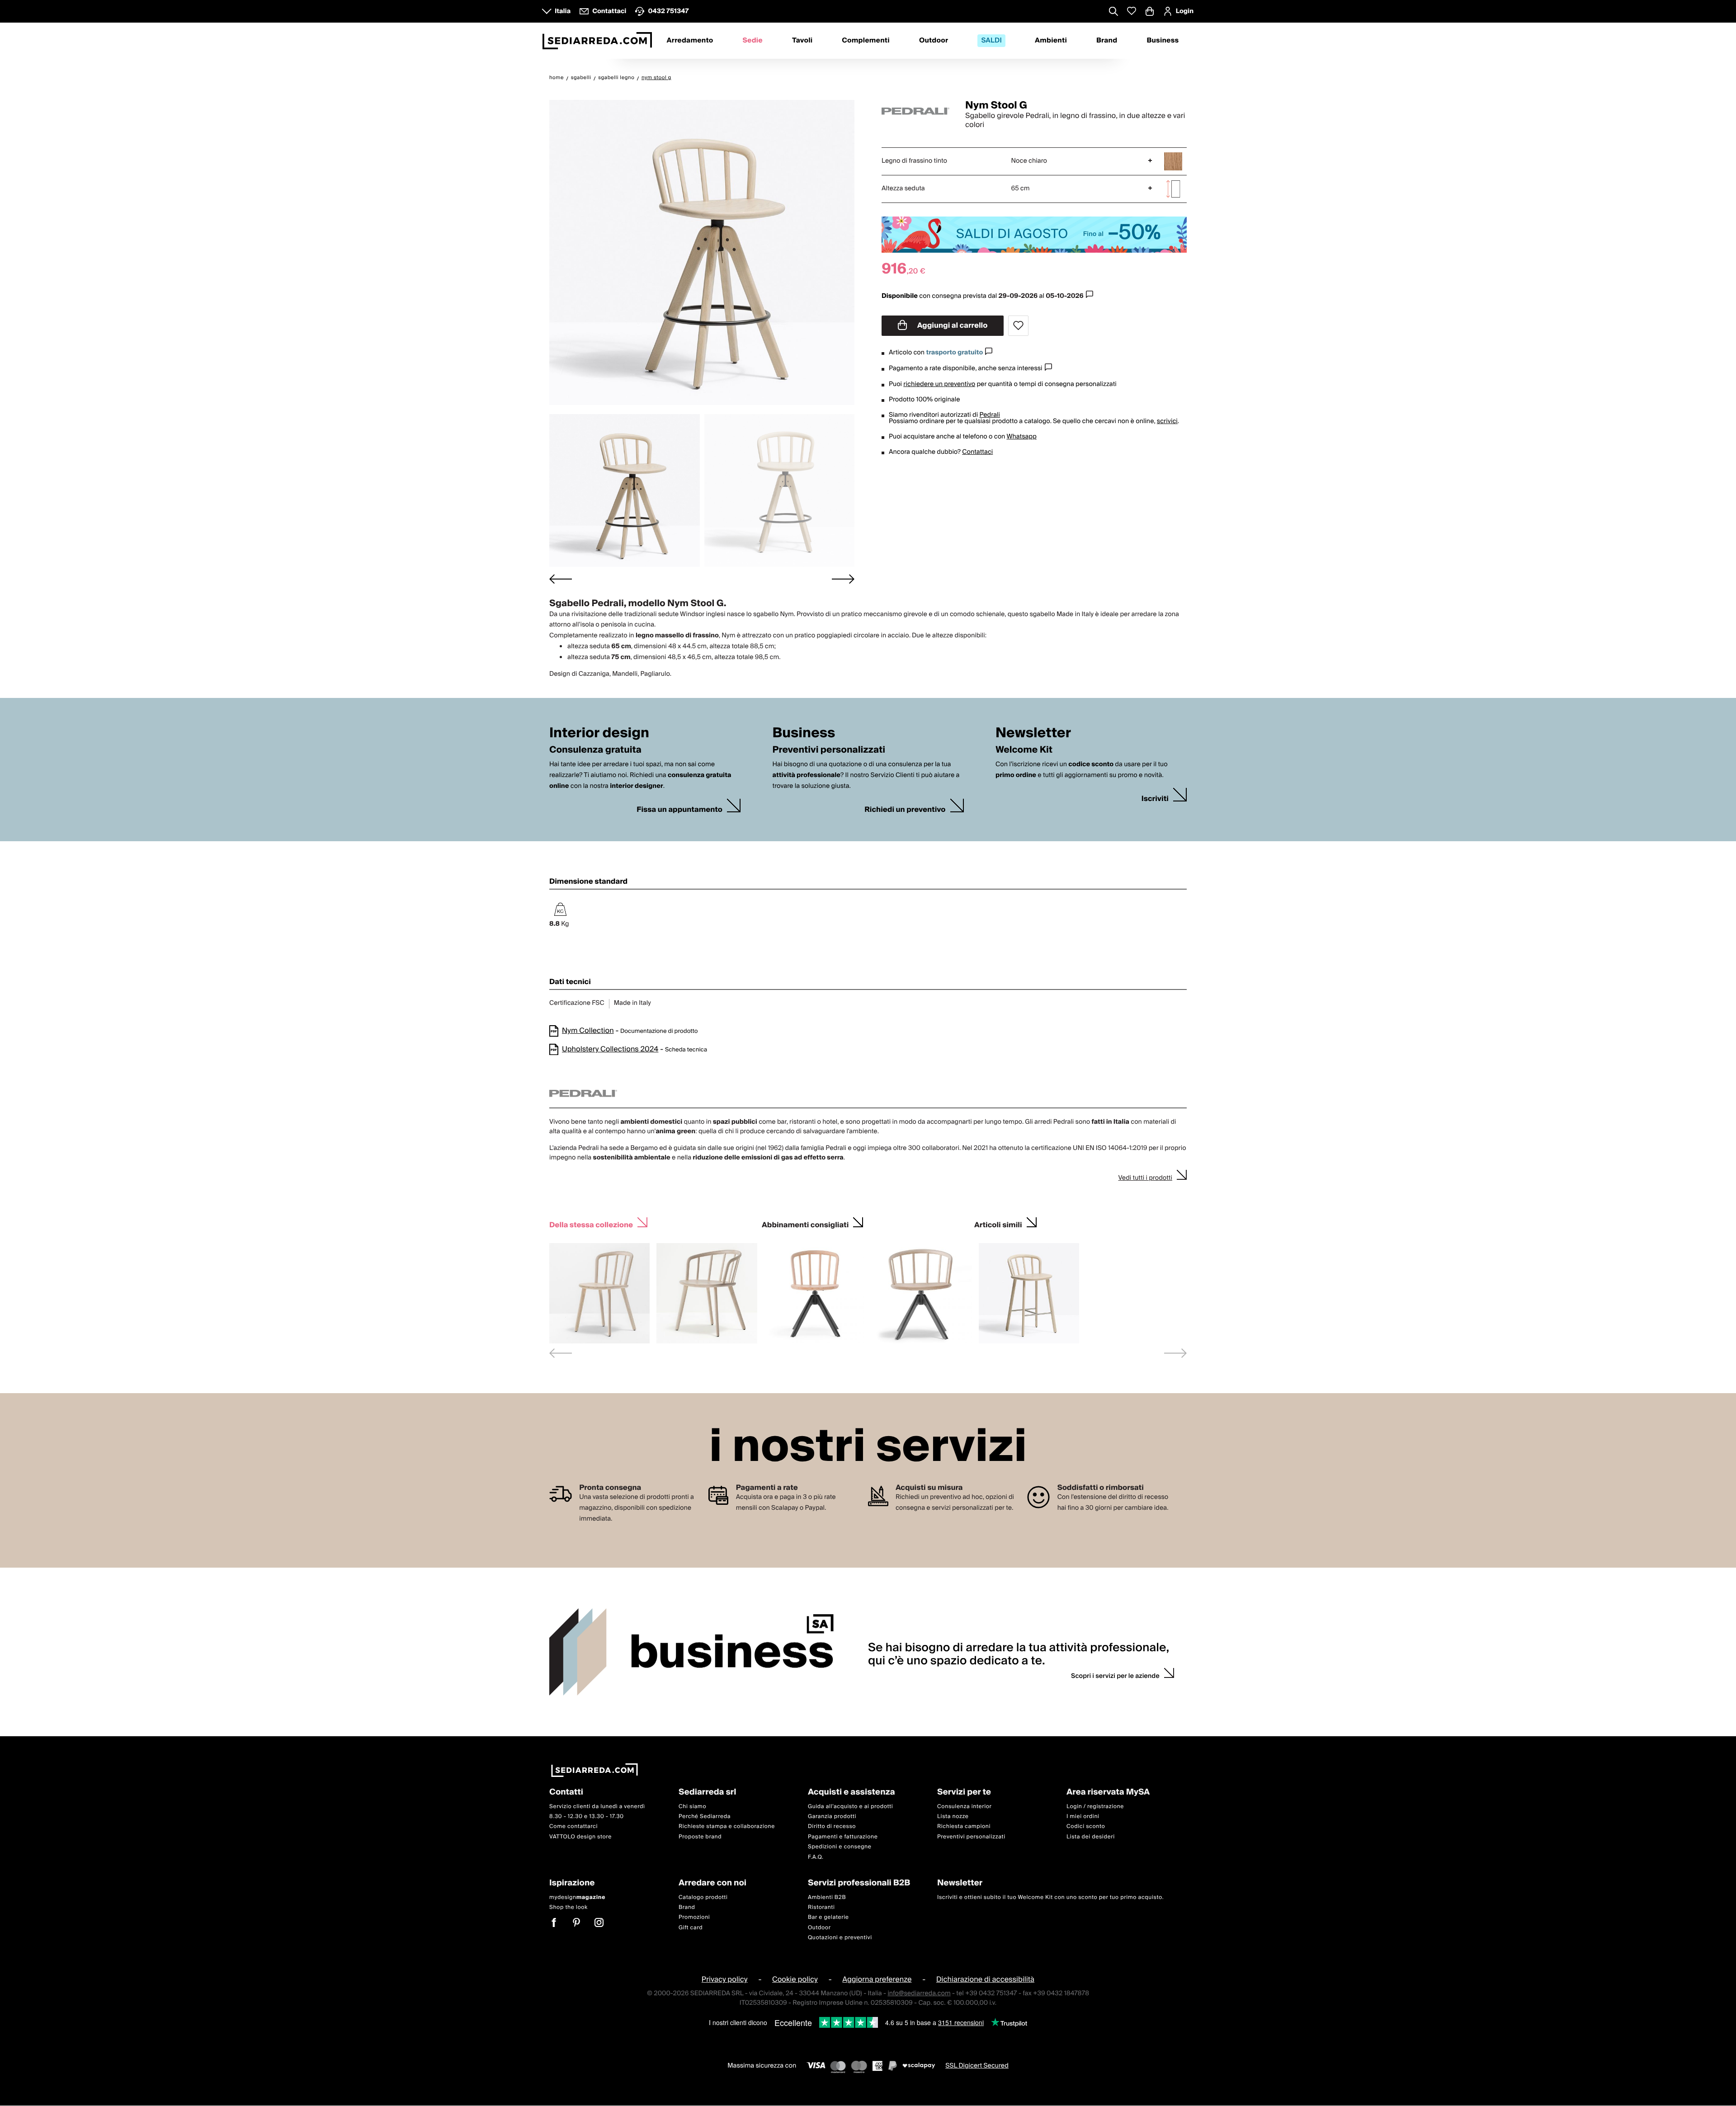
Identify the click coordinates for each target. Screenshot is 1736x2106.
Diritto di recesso (832, 1827)
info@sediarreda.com (919, 1993)
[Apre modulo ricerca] (1113, 12)
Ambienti (1051, 41)
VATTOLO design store (580, 1837)
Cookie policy (795, 1980)
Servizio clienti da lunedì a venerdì (597, 1807)
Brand (1107, 41)
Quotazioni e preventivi (840, 1938)
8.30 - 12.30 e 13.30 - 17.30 (587, 1816)
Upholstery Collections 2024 (610, 1049)
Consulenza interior (965, 1807)
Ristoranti (821, 1907)
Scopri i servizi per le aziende (1115, 1676)
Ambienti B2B (827, 1897)
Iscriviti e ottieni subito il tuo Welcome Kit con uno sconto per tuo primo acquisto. (1050, 1897)
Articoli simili (998, 1224)
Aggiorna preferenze (877, 1980)
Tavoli (802, 41)
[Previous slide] (561, 1353)
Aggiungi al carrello (952, 325)
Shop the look (568, 1907)
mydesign (577, 1897)
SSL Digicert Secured (977, 2066)
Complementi (866, 41)
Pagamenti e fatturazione (843, 1837)
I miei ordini (1083, 1816)
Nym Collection (588, 1031)
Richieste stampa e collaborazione (727, 1827)
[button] (625, 490)
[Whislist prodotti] (1132, 11)
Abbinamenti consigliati (805, 1224)
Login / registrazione (1095, 1807)
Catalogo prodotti (703, 1897)
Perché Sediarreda (705, 1816)
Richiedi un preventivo (905, 810)
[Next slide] (843, 579)
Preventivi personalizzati (971, 1837)
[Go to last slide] (561, 579)
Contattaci (977, 452)
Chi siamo (692, 1807)
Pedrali (990, 415)
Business (1163, 41)
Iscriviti (1155, 799)
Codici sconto (1086, 1827)
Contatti (566, 1793)
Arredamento (690, 41)
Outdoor (934, 41)
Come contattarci (573, 1827)
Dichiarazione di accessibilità (985, 1980)
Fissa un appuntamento (679, 810)
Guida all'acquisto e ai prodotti (850, 1807)
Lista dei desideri (1091, 1837)
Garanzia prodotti (832, 1816)
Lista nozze (953, 1816)
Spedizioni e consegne (840, 1847)
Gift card (691, 1928)
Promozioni (694, 1918)
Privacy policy (725, 1980)
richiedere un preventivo (939, 384)
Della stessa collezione (591, 1224)
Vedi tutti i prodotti (1145, 1178)
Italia (563, 11)
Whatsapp (1021, 437)
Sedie (753, 41)
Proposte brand (700, 1837)
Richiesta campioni (964, 1827)
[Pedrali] (915, 111)
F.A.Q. (816, 1857)
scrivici (1167, 421)
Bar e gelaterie (828, 1918)
